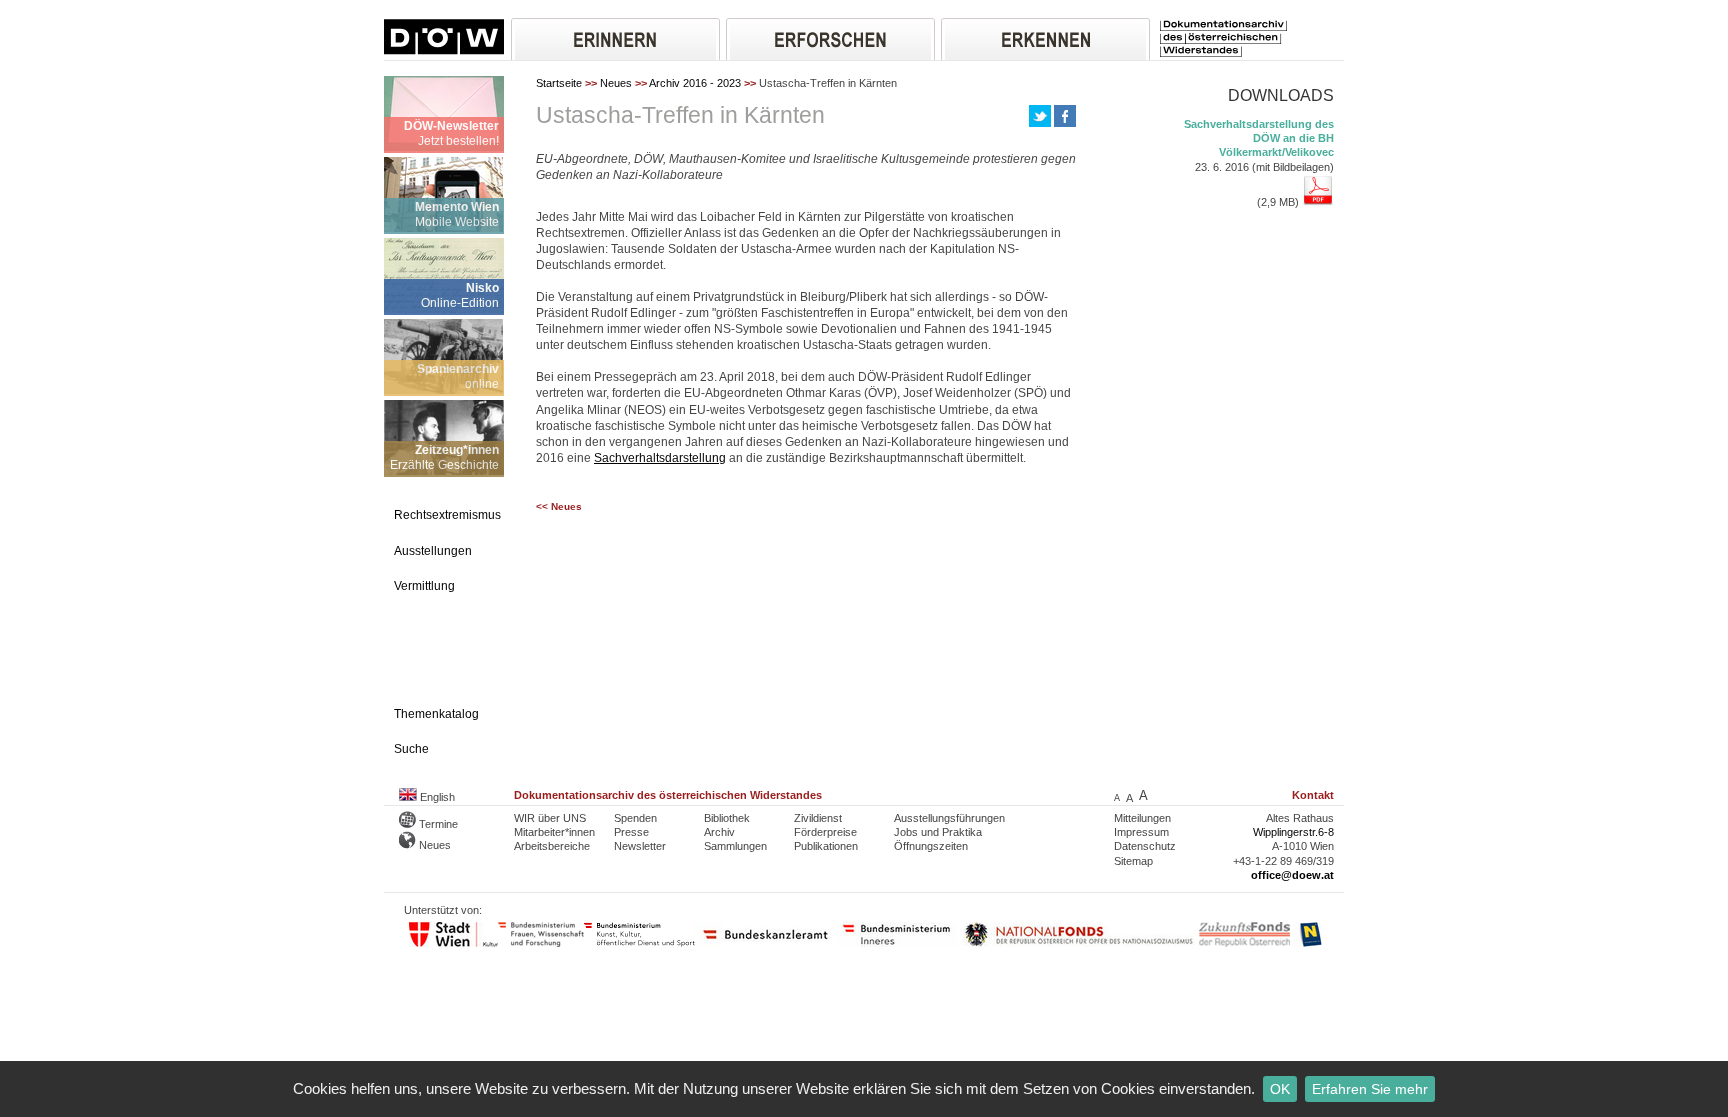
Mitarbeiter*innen (554, 832)
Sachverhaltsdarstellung (660, 458)
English (436, 797)
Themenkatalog (436, 714)
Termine (437, 824)
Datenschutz (1145, 846)
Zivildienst (818, 818)
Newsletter (640, 846)
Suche (411, 749)
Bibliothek (727, 818)
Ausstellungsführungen (949, 818)
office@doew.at (1292, 875)
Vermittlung (424, 586)
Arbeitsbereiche (552, 846)
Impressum (1141, 832)
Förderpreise (825, 832)
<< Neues (559, 506)
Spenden (635, 818)
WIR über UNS (550, 818)
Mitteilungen (1142, 818)
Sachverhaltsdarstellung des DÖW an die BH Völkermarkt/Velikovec (1259, 138)
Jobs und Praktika (938, 832)
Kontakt (1313, 795)
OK (1280, 1089)
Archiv (719, 832)
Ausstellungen (433, 551)
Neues (616, 83)
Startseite (559, 83)
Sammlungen (735, 846)
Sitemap (1133, 861)
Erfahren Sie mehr (1370, 1089)
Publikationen (826, 846)
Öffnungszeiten (931, 846)
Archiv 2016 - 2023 (695, 83)
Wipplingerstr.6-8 (1293, 832)
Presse (631, 832)
